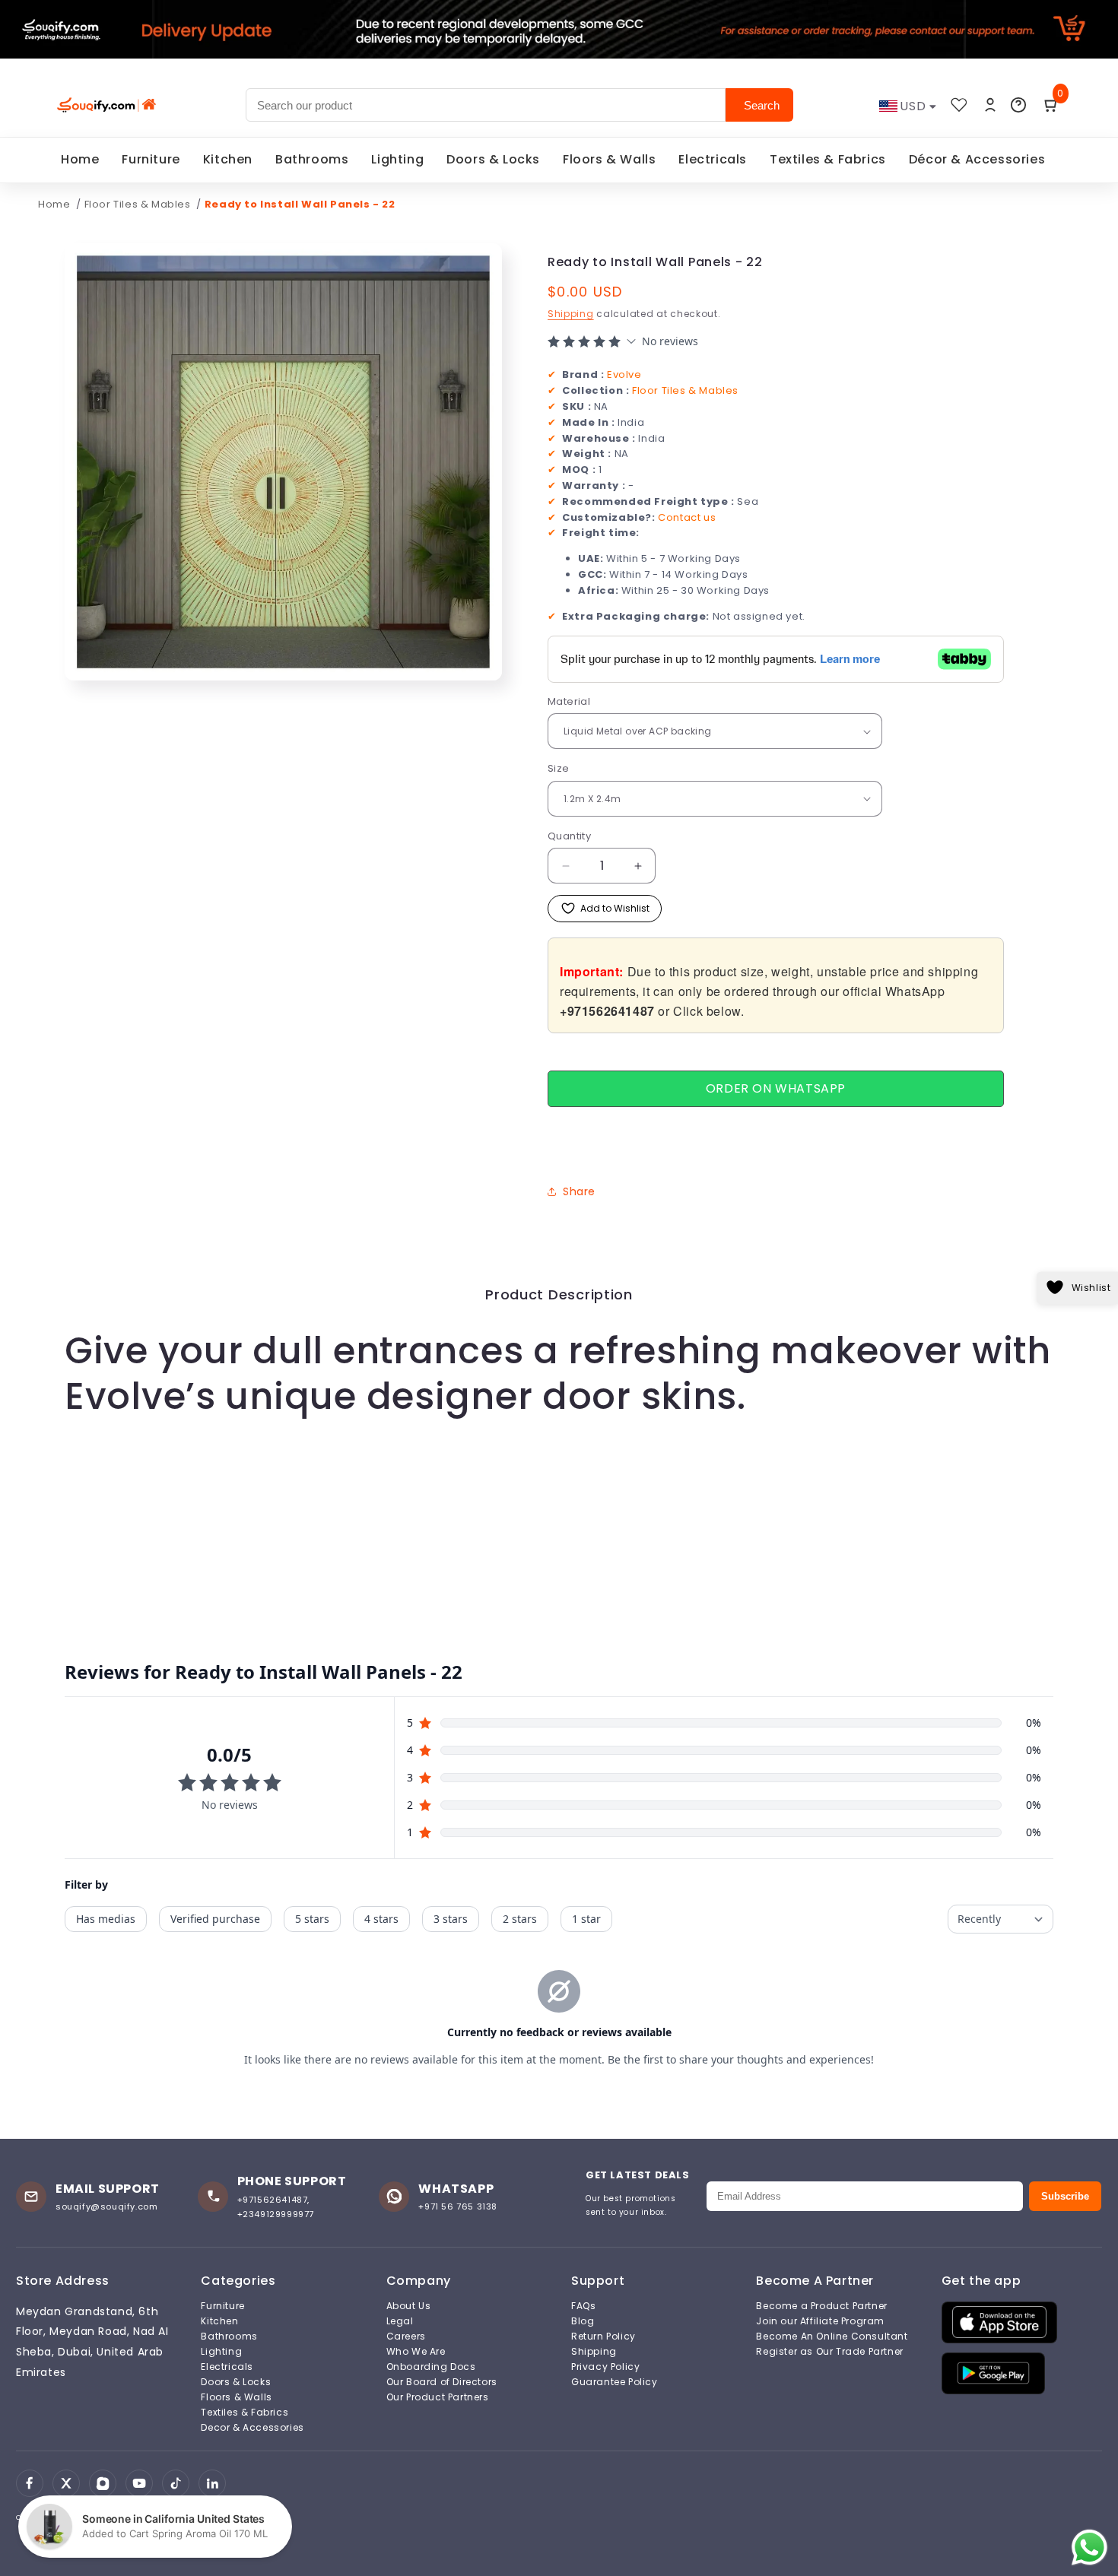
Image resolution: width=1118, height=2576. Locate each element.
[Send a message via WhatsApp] (1089, 2547)
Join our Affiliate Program (820, 2321)
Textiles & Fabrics (828, 159)
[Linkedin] (212, 2483)
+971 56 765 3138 (458, 2206)
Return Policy (603, 2336)
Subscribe (1065, 2196)
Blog (583, 2321)
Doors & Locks (493, 159)
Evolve (624, 374)
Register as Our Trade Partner (829, 2352)
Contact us (687, 517)
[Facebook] (30, 2483)
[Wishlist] (959, 105)
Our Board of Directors (442, 2382)
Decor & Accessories (252, 2428)
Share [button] (579, 1191)
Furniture (151, 159)
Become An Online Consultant (832, 2336)
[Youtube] (139, 2483)
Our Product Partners (438, 2397)
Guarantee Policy (615, 2382)
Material (569, 701)
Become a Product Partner (821, 2306)
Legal (400, 2321)
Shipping (571, 314)
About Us (409, 2306)
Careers (406, 2336)
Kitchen (228, 159)
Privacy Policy (605, 2367)
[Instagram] (103, 2483)
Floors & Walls (609, 159)
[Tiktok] (176, 2483)
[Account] (990, 105)
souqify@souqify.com (106, 2206)
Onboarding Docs (431, 2367)
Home (80, 159)
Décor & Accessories (977, 159)
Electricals (713, 159)
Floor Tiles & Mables (139, 204)
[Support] (1018, 105)
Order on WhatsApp (776, 1088)
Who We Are (416, 2352)
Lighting (397, 159)
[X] (66, 2483)
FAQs (583, 2306)
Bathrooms (312, 159)
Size (559, 768)
